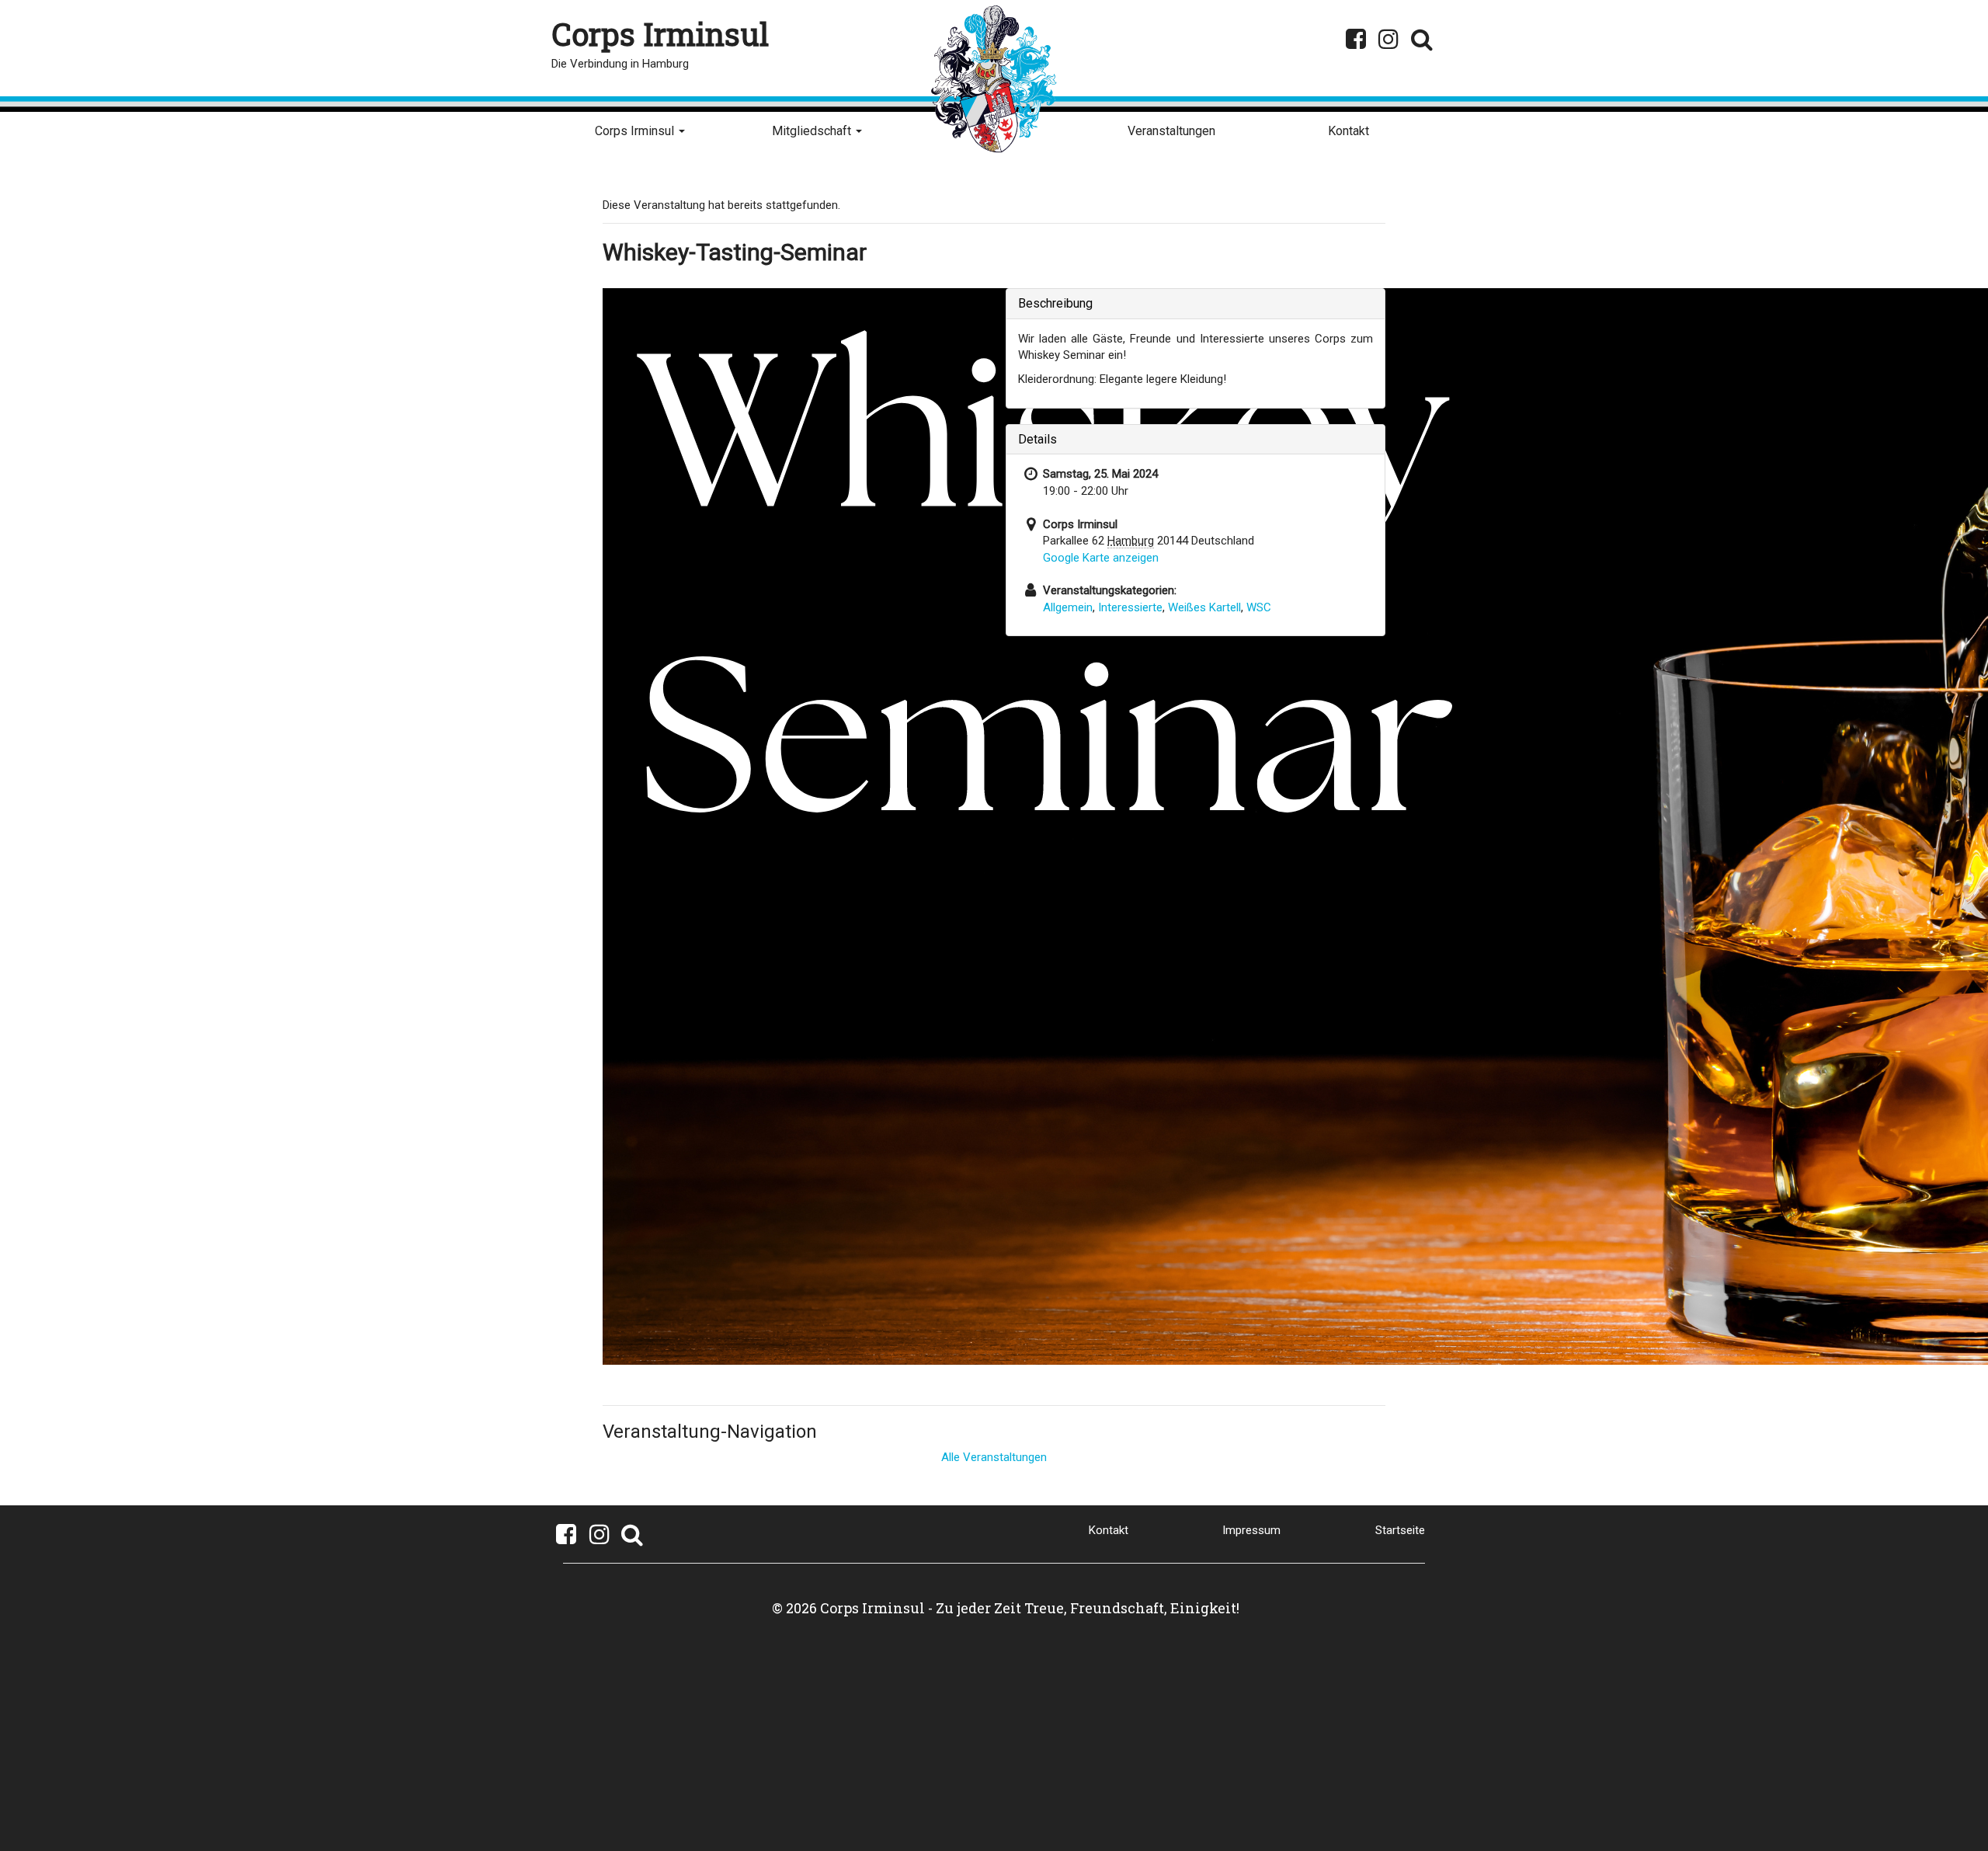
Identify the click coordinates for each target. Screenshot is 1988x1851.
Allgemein (1068, 607)
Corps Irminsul (636, 131)
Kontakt (1349, 131)
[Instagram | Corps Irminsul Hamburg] (1389, 39)
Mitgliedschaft (813, 131)
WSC (1259, 607)
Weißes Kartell (1204, 607)
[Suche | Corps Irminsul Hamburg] (1421, 39)
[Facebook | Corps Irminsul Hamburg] (1355, 39)
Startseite (1400, 1530)
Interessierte (1130, 607)
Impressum (1251, 1530)
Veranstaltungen (1171, 131)
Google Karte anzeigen (1101, 558)
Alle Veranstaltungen (994, 1457)
